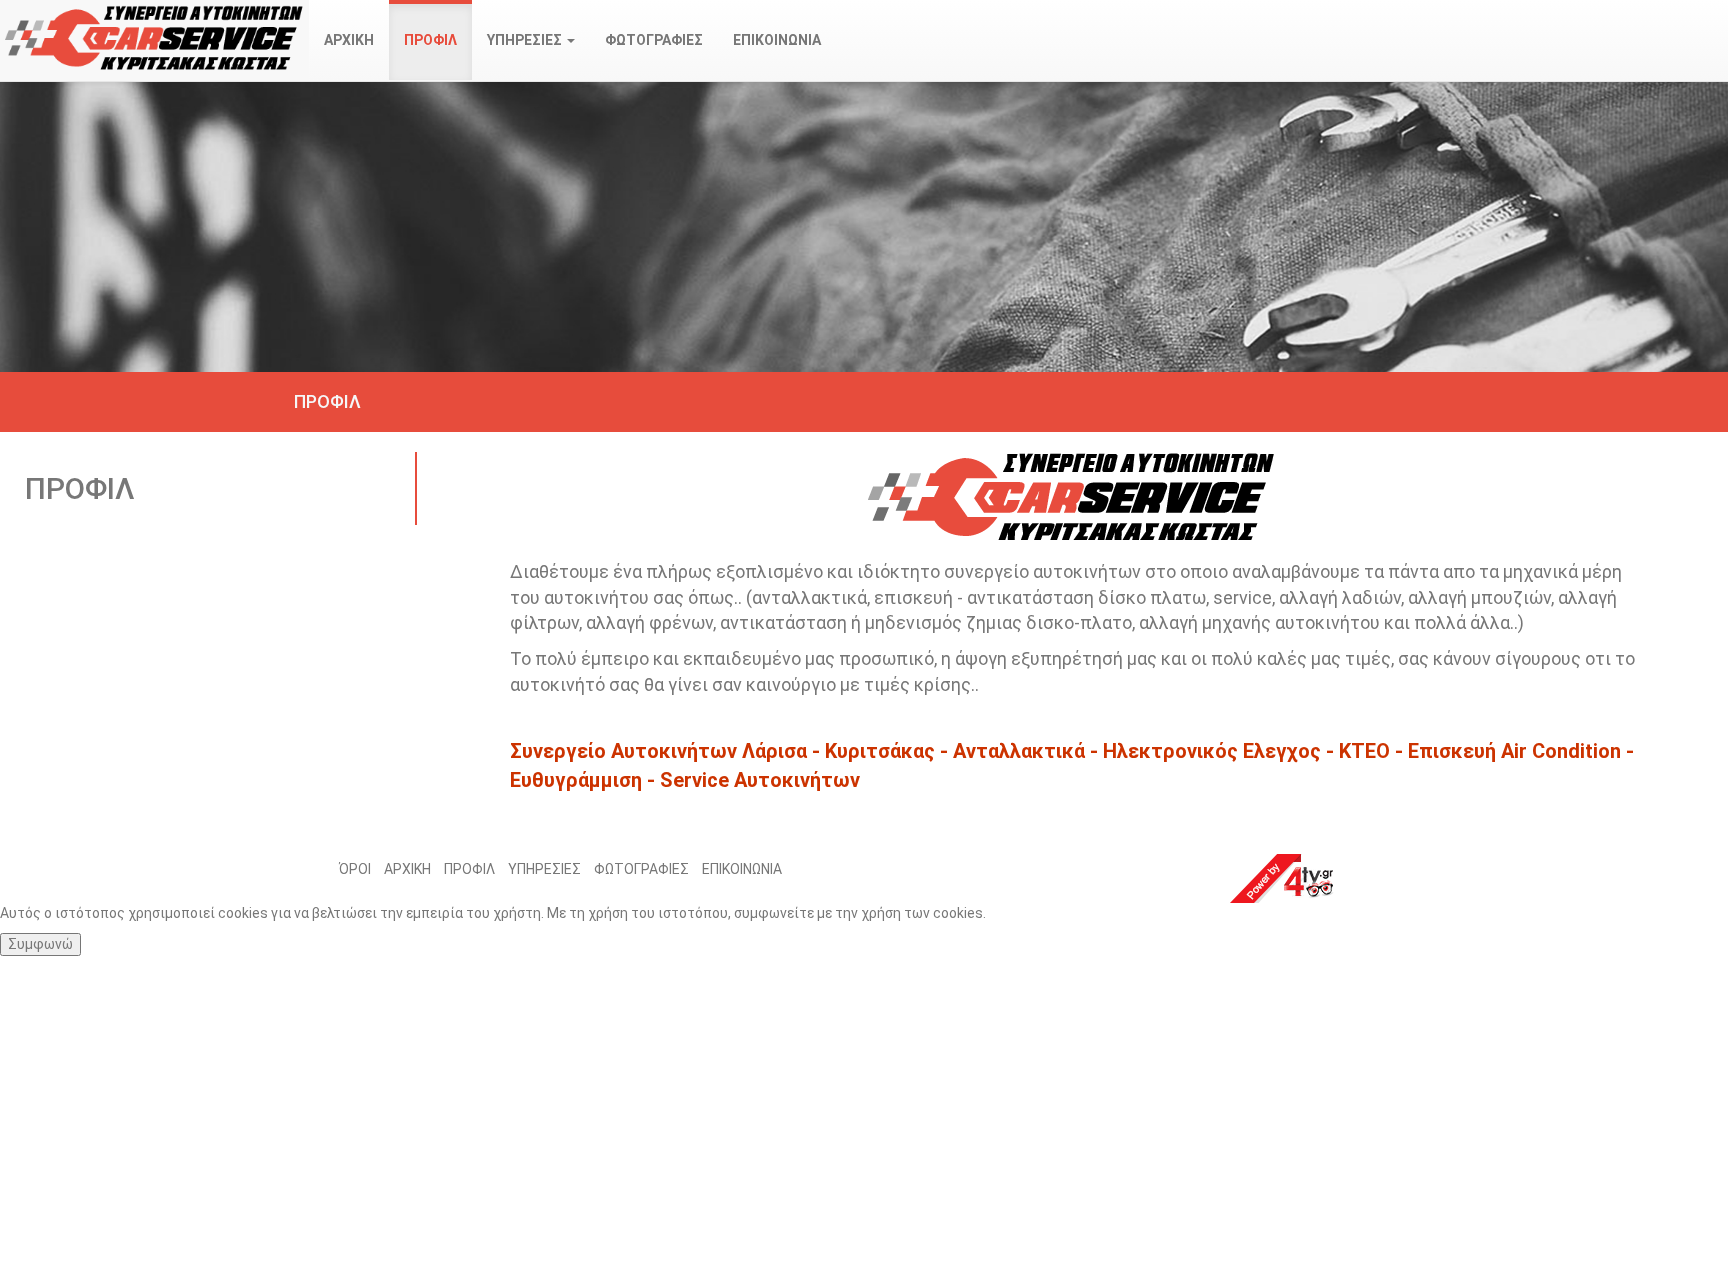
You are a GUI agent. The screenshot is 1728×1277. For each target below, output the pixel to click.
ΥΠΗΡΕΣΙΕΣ (544, 869)
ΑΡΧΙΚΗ (349, 40)
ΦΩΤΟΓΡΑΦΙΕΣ (654, 40)
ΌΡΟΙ (355, 869)
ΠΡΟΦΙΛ (430, 40)
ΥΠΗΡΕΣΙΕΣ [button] (526, 40)
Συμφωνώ (40, 944)
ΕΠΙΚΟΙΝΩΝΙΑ (777, 40)
